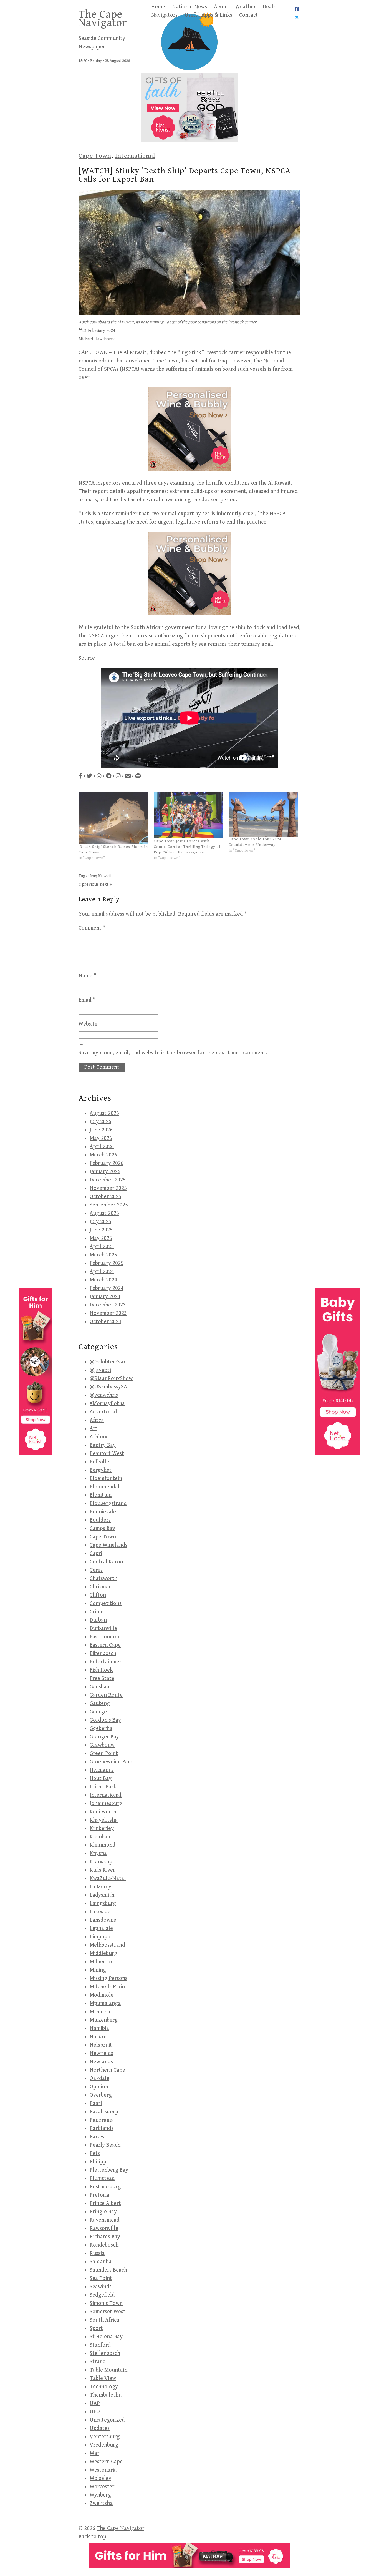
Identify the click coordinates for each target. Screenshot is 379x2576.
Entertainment (107, 1662)
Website (88, 1024)
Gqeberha (101, 1728)
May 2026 (101, 1138)
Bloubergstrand (108, 1504)
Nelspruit (101, 2045)
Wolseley (100, 2478)
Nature (98, 2037)
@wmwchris (104, 1395)
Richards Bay (105, 2237)
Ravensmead (105, 2220)
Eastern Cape (105, 1645)
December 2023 (108, 1305)
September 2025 (109, 1205)
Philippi (99, 2162)
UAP (95, 2403)
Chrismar (100, 1587)
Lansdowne (103, 1920)
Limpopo (100, 1937)
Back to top (92, 2537)
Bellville (99, 1462)
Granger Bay (104, 1737)
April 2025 (102, 1247)
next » (106, 884)
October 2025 (105, 1197)
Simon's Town (106, 2303)
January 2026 (105, 1172)
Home (158, 7)
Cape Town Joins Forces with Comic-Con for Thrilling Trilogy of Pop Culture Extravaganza (187, 847)
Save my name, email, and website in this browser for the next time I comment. (173, 1053)
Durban (98, 1620)
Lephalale (101, 1928)
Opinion (99, 2087)
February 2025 (107, 1263)
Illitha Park (103, 1787)
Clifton (98, 1595)
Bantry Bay (103, 1445)
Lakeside (100, 1912)
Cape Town (95, 156)
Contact (249, 15)
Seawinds (101, 2287)
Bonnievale (103, 1512)
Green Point (104, 1753)
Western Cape (106, 2462)
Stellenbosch (105, 2353)
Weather (246, 7)
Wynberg (100, 2495)
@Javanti (100, 1370)
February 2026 (107, 1163)
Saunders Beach (108, 2270)
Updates (100, 2428)
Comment (92, 928)
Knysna (98, 1853)
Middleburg (103, 1953)
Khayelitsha (104, 1820)
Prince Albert (105, 2203)
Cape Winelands (108, 1545)
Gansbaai (100, 1687)
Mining (98, 1970)
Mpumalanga (105, 2003)
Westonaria (103, 2470)
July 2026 (100, 1122)
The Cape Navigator (103, 19)
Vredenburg (104, 2445)
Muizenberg (104, 2020)
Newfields (101, 2053)
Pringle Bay (103, 2212)
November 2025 (108, 1188)
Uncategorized (107, 2420)
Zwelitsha (101, 2503)
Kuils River (102, 1870)
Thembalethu (106, 2395)
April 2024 (102, 1272)
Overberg (101, 2095)
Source (87, 658)
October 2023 (105, 1322)
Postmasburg (105, 2187)
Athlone (99, 1437)
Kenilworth (103, 1812)
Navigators (164, 15)
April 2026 (102, 1147)
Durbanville (103, 1629)
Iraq (93, 876)
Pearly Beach (105, 2145)
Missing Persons (108, 1978)
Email (87, 1000)
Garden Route (106, 1695)
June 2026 (101, 1130)
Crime (97, 1612)
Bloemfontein (106, 1479)
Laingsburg (103, 1903)
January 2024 (105, 1297)
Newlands (101, 2062)
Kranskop (101, 1862)
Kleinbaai (101, 1837)
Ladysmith (102, 1895)
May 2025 (101, 1238)
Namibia (99, 2028)
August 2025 (104, 1213)
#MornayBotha (107, 1404)
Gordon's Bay (105, 1720)
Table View (103, 2378)
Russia (97, 2253)
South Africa (104, 2320)
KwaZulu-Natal (108, 1878)
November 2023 (108, 1313)
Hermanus (102, 1770)
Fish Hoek (101, 1670)
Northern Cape (107, 2070)
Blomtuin (101, 1495)
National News (189, 7)
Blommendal (105, 1487)
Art (94, 1429)
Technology (104, 2387)
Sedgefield (102, 2295)
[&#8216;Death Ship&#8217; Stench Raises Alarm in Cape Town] (113, 818)
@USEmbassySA (108, 1387)
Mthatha (100, 2012)
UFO (95, 2412)
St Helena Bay (106, 2337)
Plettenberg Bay (109, 2170)
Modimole (102, 1995)
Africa (97, 1420)
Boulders (100, 1520)
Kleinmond (103, 1845)
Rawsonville (104, 2228)
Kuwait (105, 876)
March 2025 (103, 1255)
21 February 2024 (99, 331)
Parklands (102, 2128)
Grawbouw (102, 1745)
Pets (95, 2153)
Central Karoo (106, 1562)
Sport (96, 2328)
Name (87, 976)
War (94, 2453)
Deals (269, 7)
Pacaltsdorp (104, 2112)
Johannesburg (106, 1803)
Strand (98, 2362)
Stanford (100, 2345)
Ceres (96, 1570)
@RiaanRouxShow (111, 1379)
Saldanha (101, 2262)
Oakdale (99, 2078)
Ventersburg (105, 2437)
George (98, 1712)
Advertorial (103, 1412)
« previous (89, 884)
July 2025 (100, 1222)
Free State (102, 1678)
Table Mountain (108, 2370)
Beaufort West (107, 1454)
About (221, 7)
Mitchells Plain (107, 1987)
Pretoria (99, 2195)
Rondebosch (104, 2245)
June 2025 (101, 1230)
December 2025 (108, 1180)
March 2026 (103, 1155)
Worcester (102, 2487)
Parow (97, 2137)
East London (104, 1637)
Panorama (102, 2120)
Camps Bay (102, 1529)
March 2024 (103, 1280)
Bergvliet (101, 1470)
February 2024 (107, 1288)
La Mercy (100, 1887)
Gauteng (100, 1703)
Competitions (106, 1604)
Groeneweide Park (111, 1762)
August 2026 (104, 1113)
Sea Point (101, 2278)
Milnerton (102, 1962)
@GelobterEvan (108, 1362)
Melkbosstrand (107, 1945)
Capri (96, 1554)
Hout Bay (101, 1778)
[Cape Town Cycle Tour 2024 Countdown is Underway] (263, 814)
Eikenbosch (103, 1654)
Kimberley (102, 1828)
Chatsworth (103, 1579)
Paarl (96, 2103)
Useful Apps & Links (208, 15)
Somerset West (108, 2312)
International (135, 156)
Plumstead (102, 2178)
